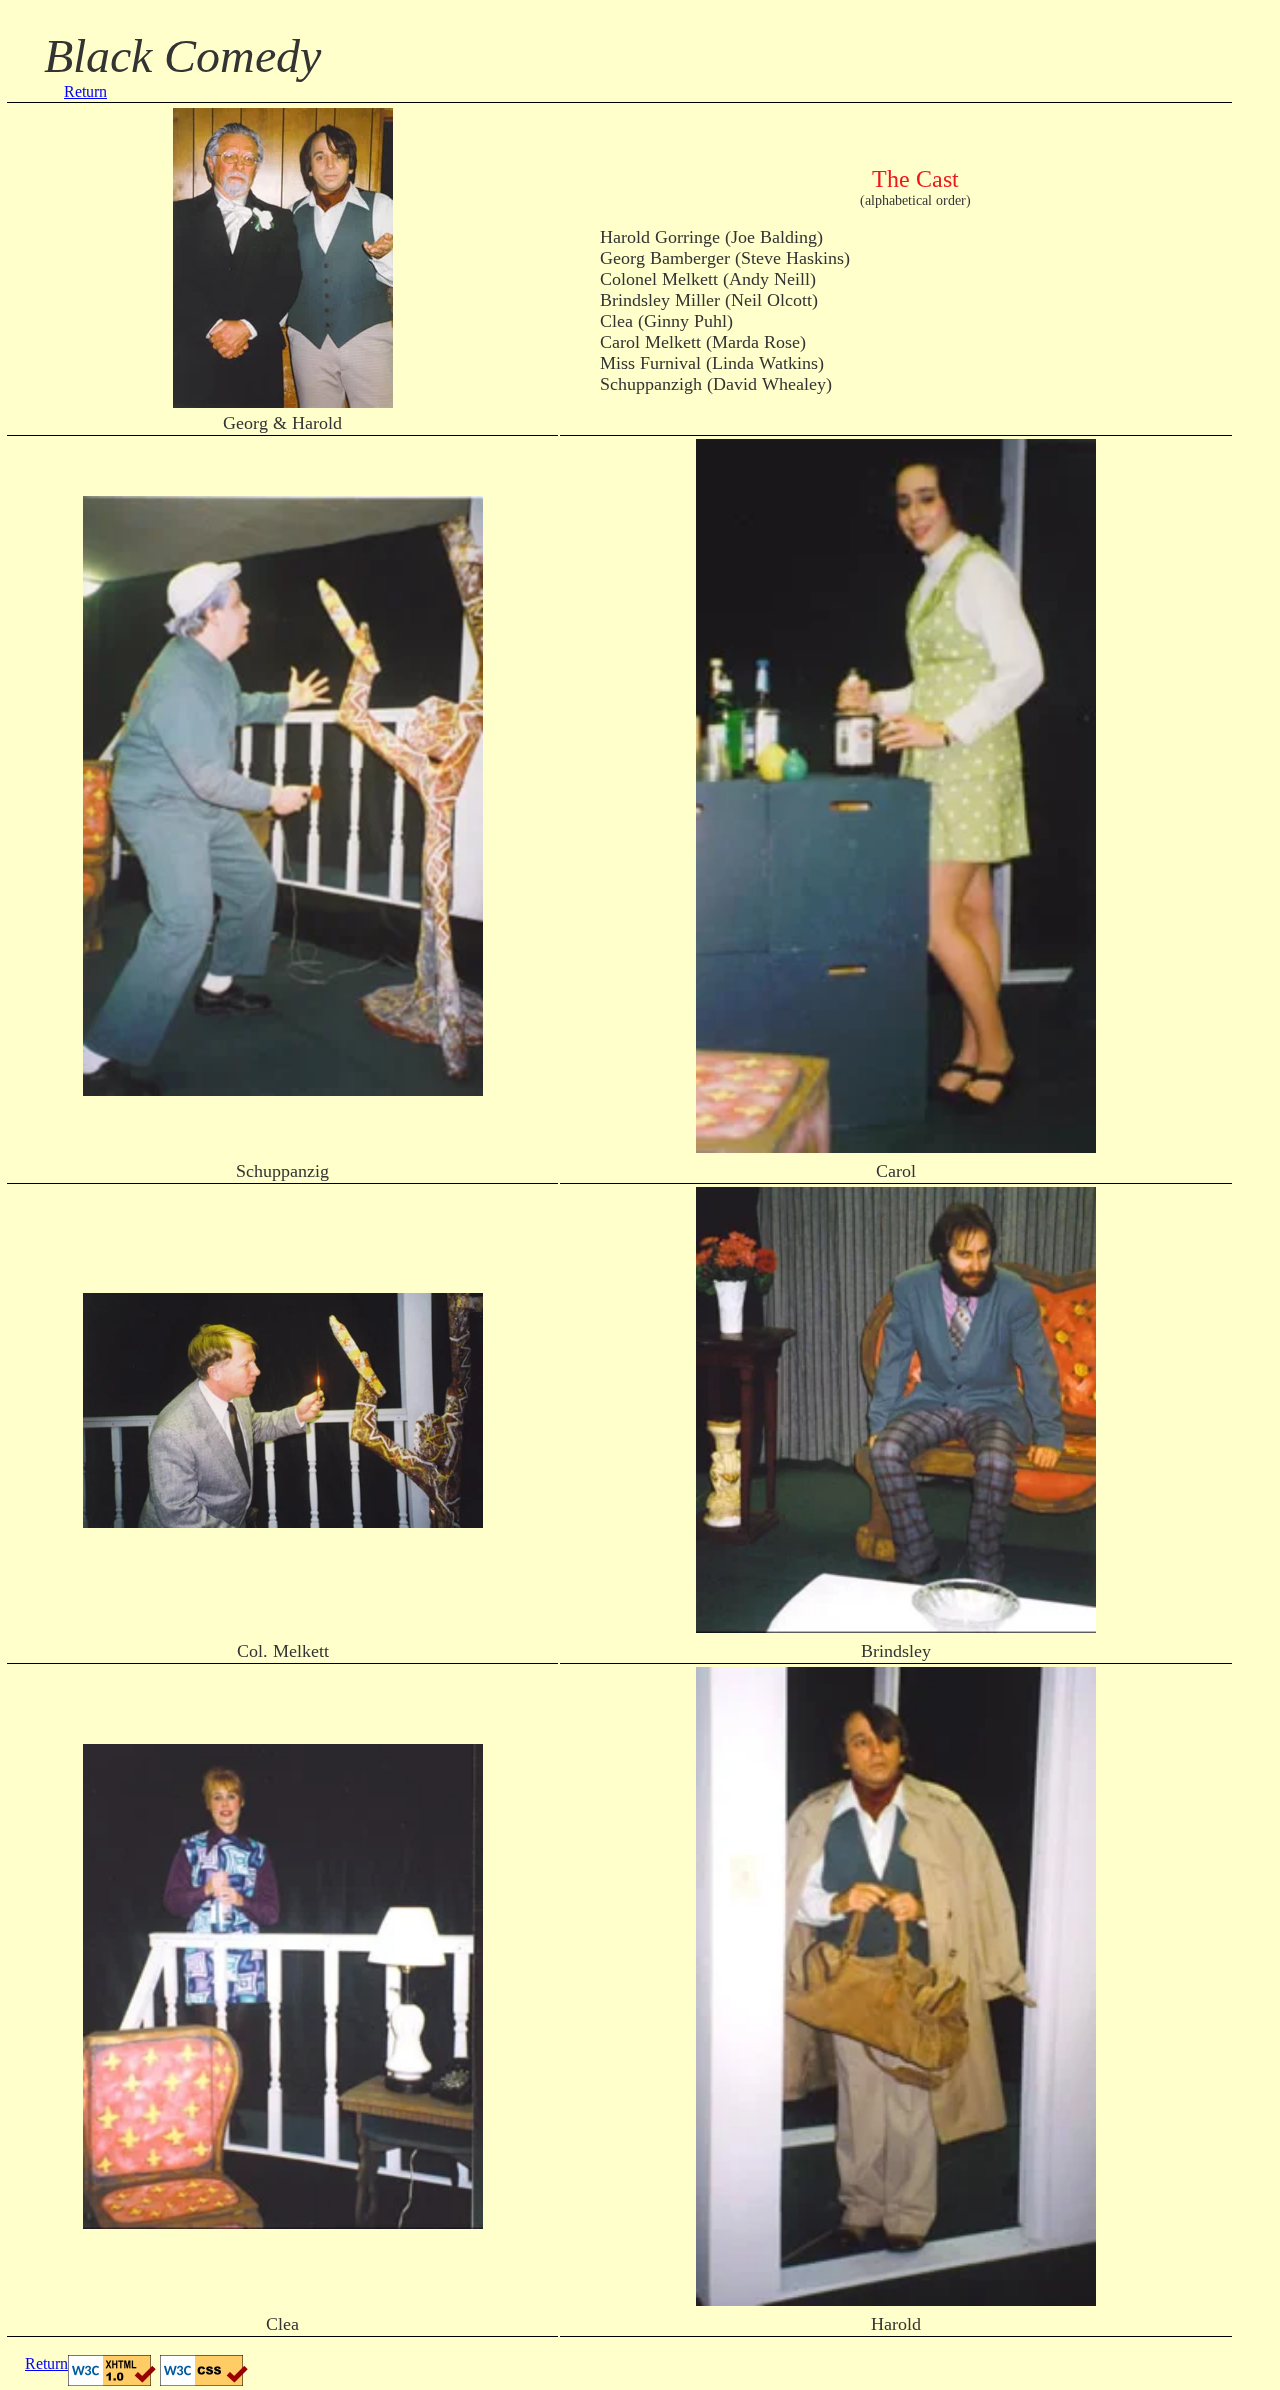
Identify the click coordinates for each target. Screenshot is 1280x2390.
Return (85, 91)
